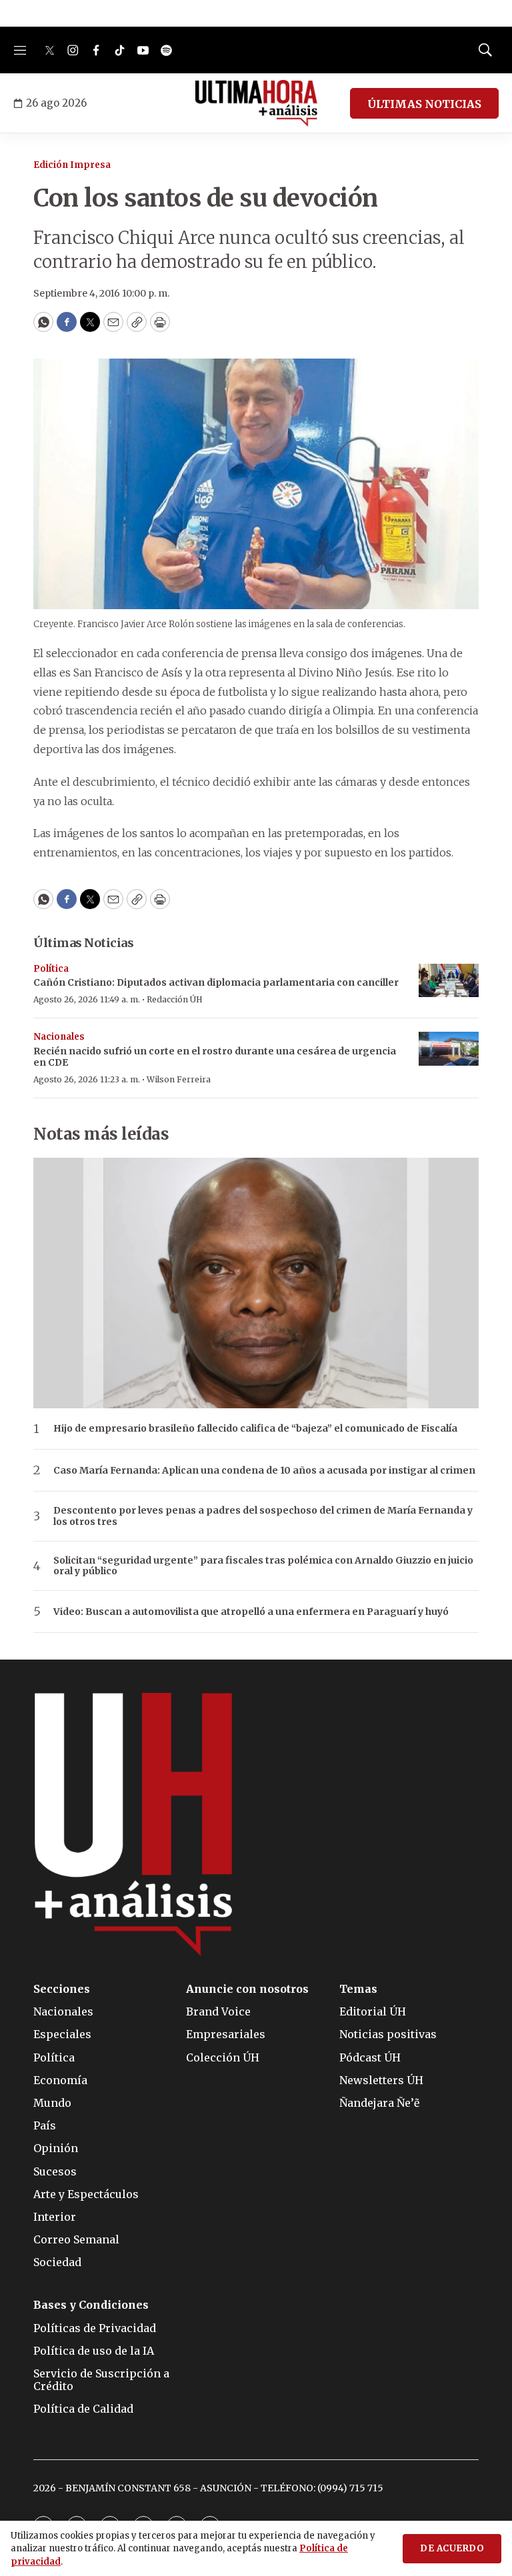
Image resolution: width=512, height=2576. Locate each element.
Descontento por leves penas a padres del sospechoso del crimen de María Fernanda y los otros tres (263, 1516)
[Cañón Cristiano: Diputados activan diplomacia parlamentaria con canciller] (449, 981)
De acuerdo (452, 2548)
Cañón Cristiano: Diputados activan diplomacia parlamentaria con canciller (216, 982)
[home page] (256, 103)
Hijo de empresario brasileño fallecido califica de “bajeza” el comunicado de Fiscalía (255, 1429)
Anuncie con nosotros (247, 1989)
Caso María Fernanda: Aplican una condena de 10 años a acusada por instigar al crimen (264, 1471)
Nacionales (59, 1037)
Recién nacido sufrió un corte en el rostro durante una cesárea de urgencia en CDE (215, 1057)
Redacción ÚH (175, 999)
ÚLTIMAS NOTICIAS (424, 104)
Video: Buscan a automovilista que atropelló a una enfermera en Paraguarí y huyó (251, 1612)
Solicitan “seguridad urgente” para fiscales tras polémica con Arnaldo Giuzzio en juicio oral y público (263, 1566)
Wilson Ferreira (179, 1079)
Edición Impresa (72, 165)
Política (51, 969)
